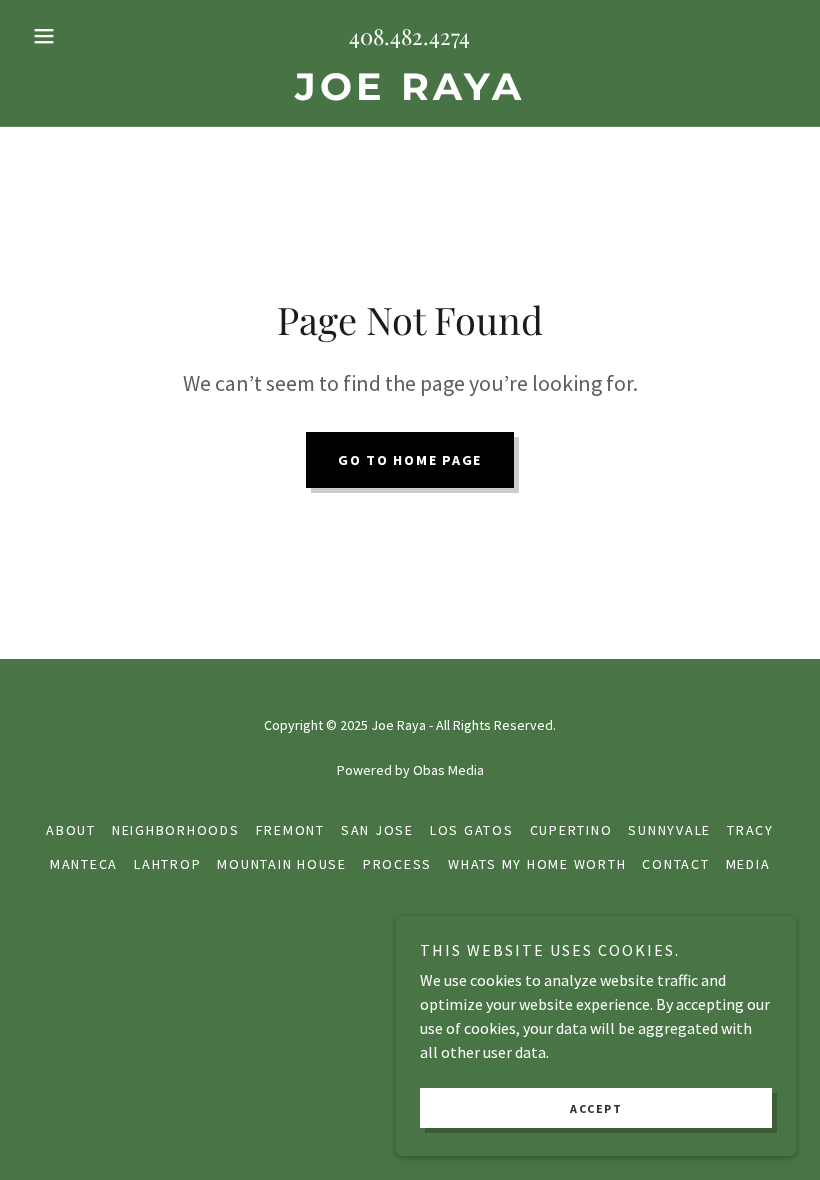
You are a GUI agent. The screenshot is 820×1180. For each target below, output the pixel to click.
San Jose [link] (377, 830)
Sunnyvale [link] (669, 830)
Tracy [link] (750, 830)
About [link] (71, 830)
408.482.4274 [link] (409, 36)
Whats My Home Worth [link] (537, 864)
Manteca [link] (84, 864)
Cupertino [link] (571, 830)
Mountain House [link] (282, 864)
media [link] (748, 864)
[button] (82, 36)
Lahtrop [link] (167, 864)
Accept (596, 1108)
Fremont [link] (290, 830)
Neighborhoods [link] (176, 830)
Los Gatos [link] (472, 830)
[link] (410, 94)
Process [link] (397, 864)
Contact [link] (675, 864)
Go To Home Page (410, 460)
